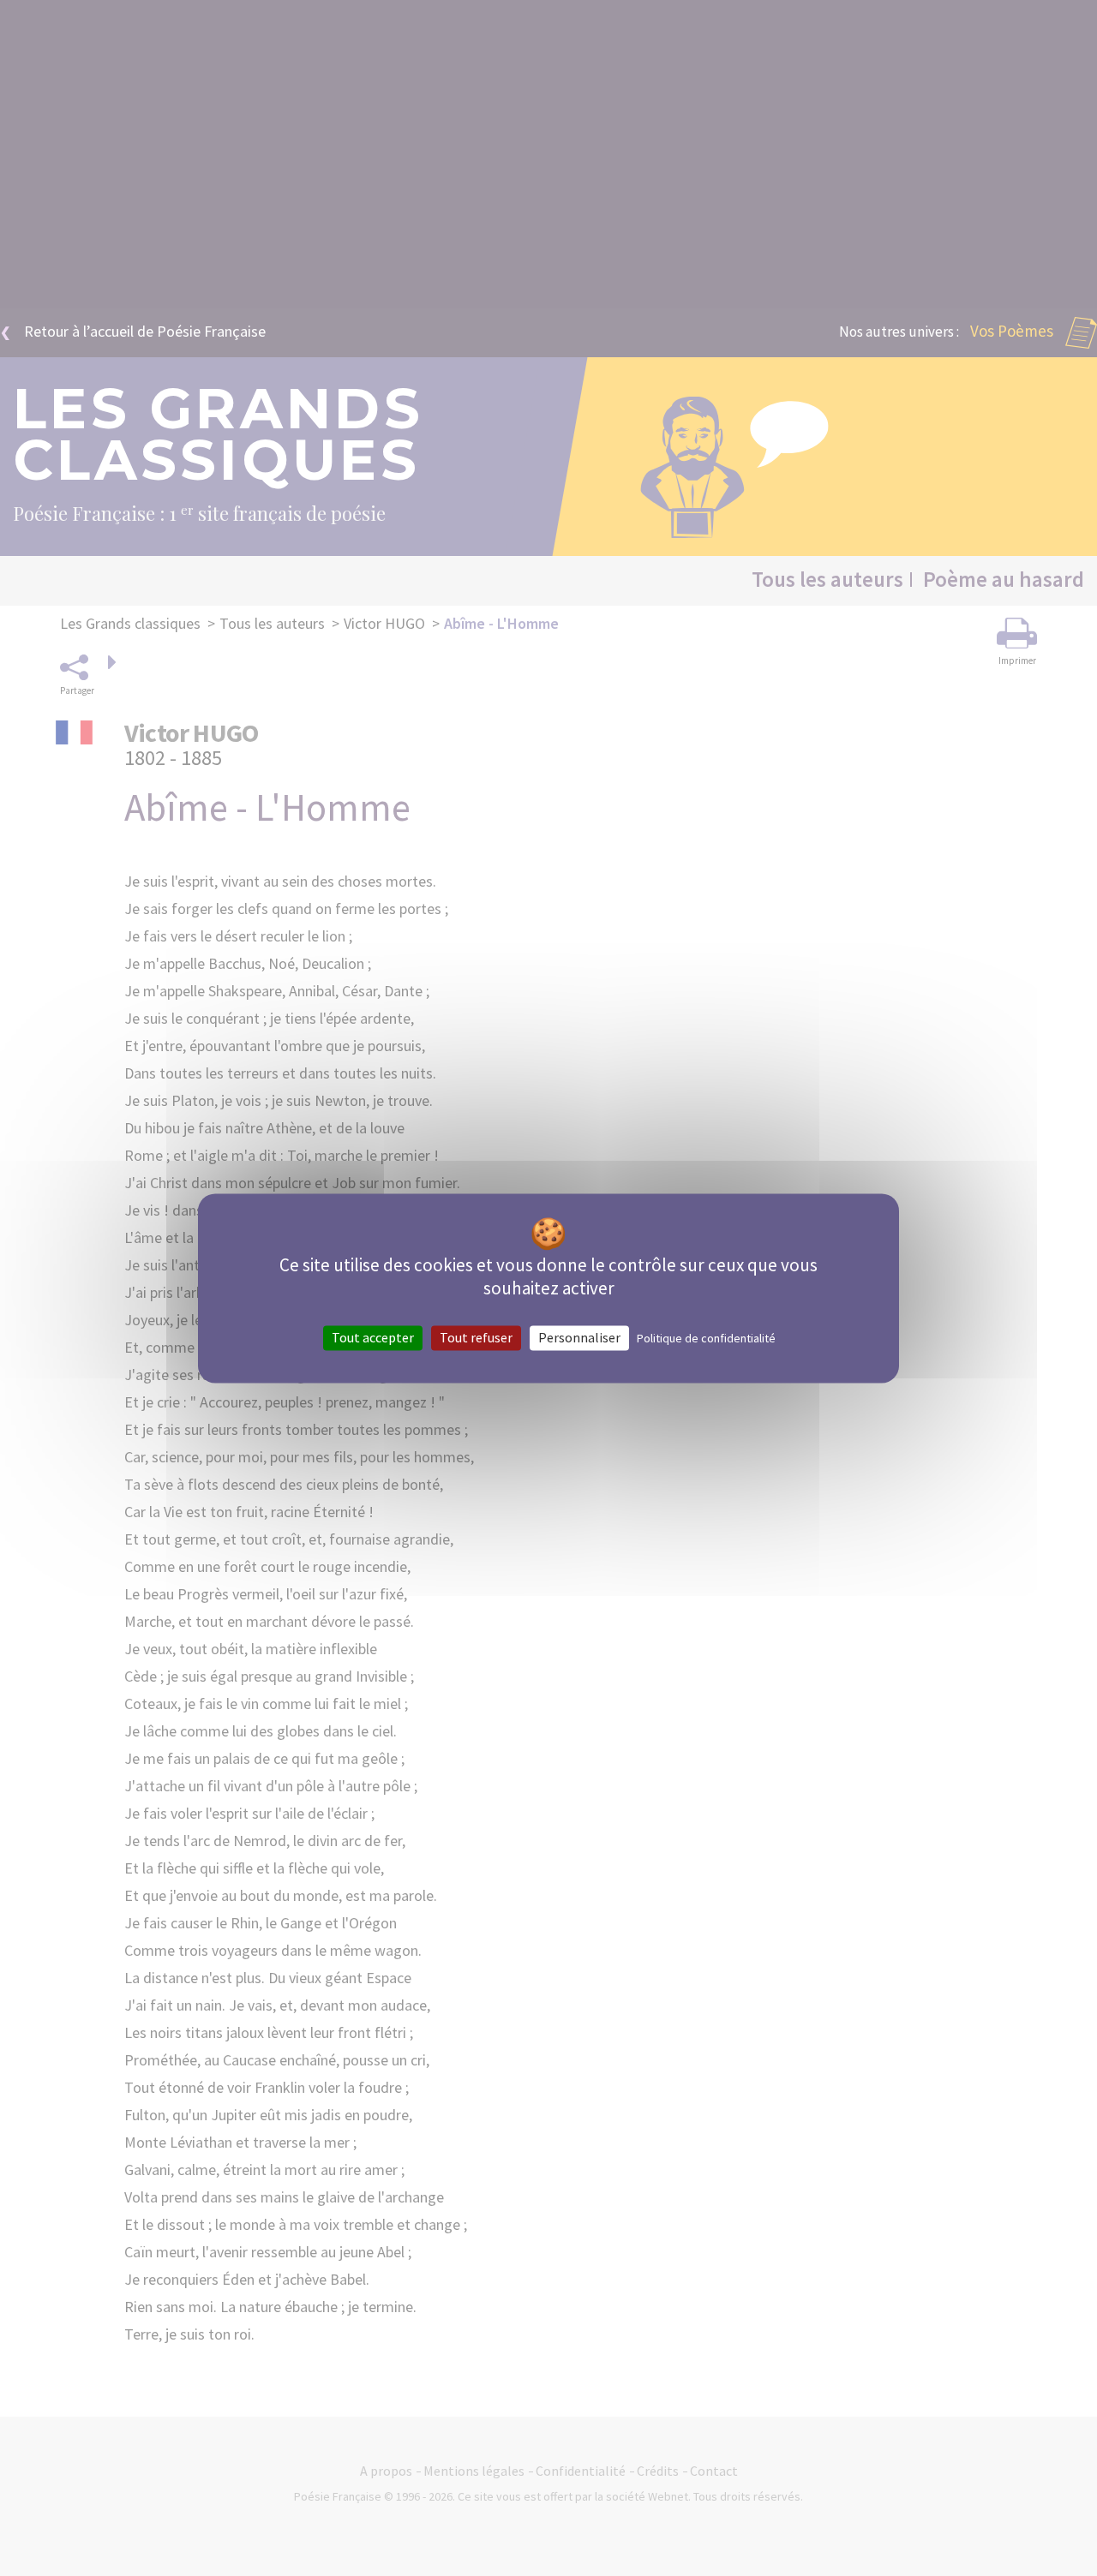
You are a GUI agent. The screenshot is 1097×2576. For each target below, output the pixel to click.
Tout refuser (476, 1337)
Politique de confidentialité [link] (706, 1338)
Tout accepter (373, 1337)
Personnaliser (579, 1337)
